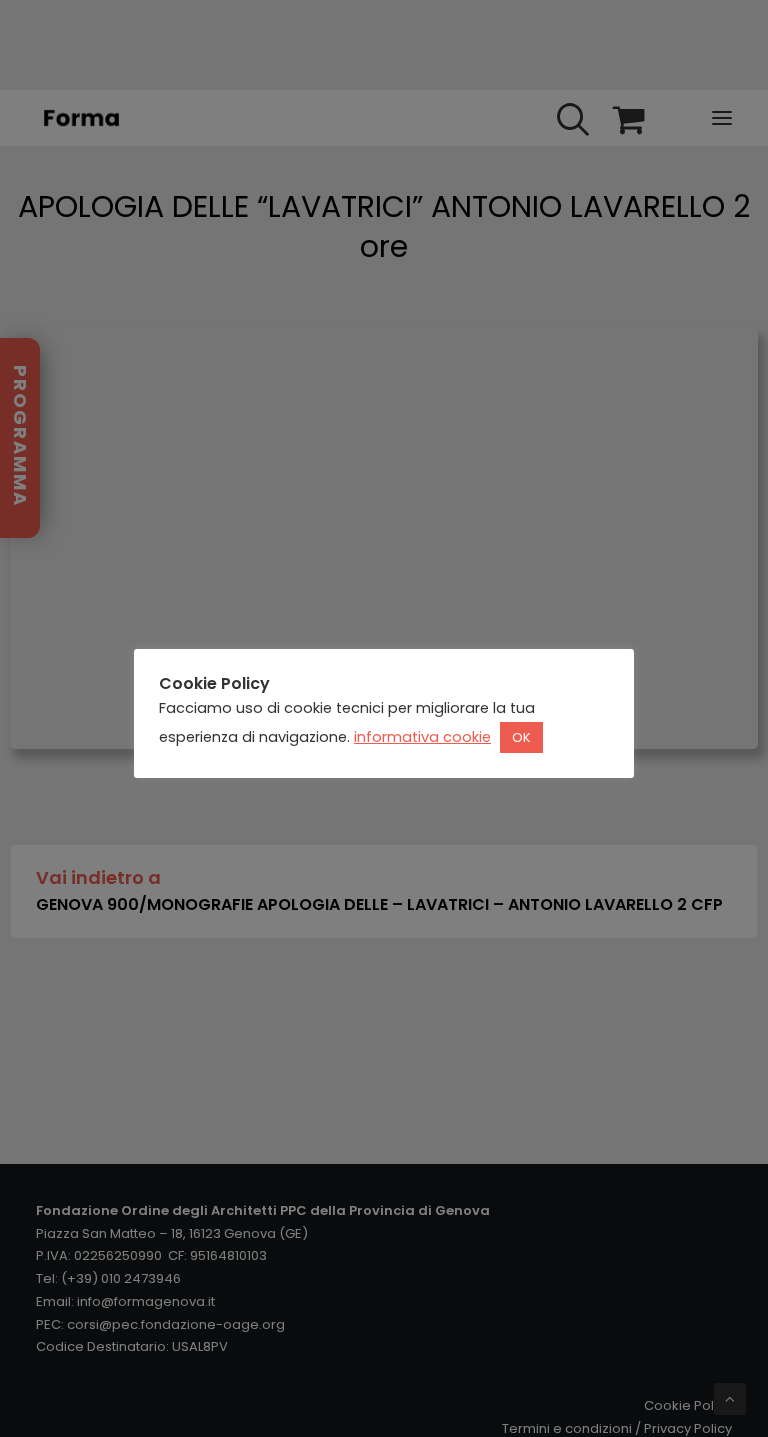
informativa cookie (422, 737)
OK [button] (521, 737)
